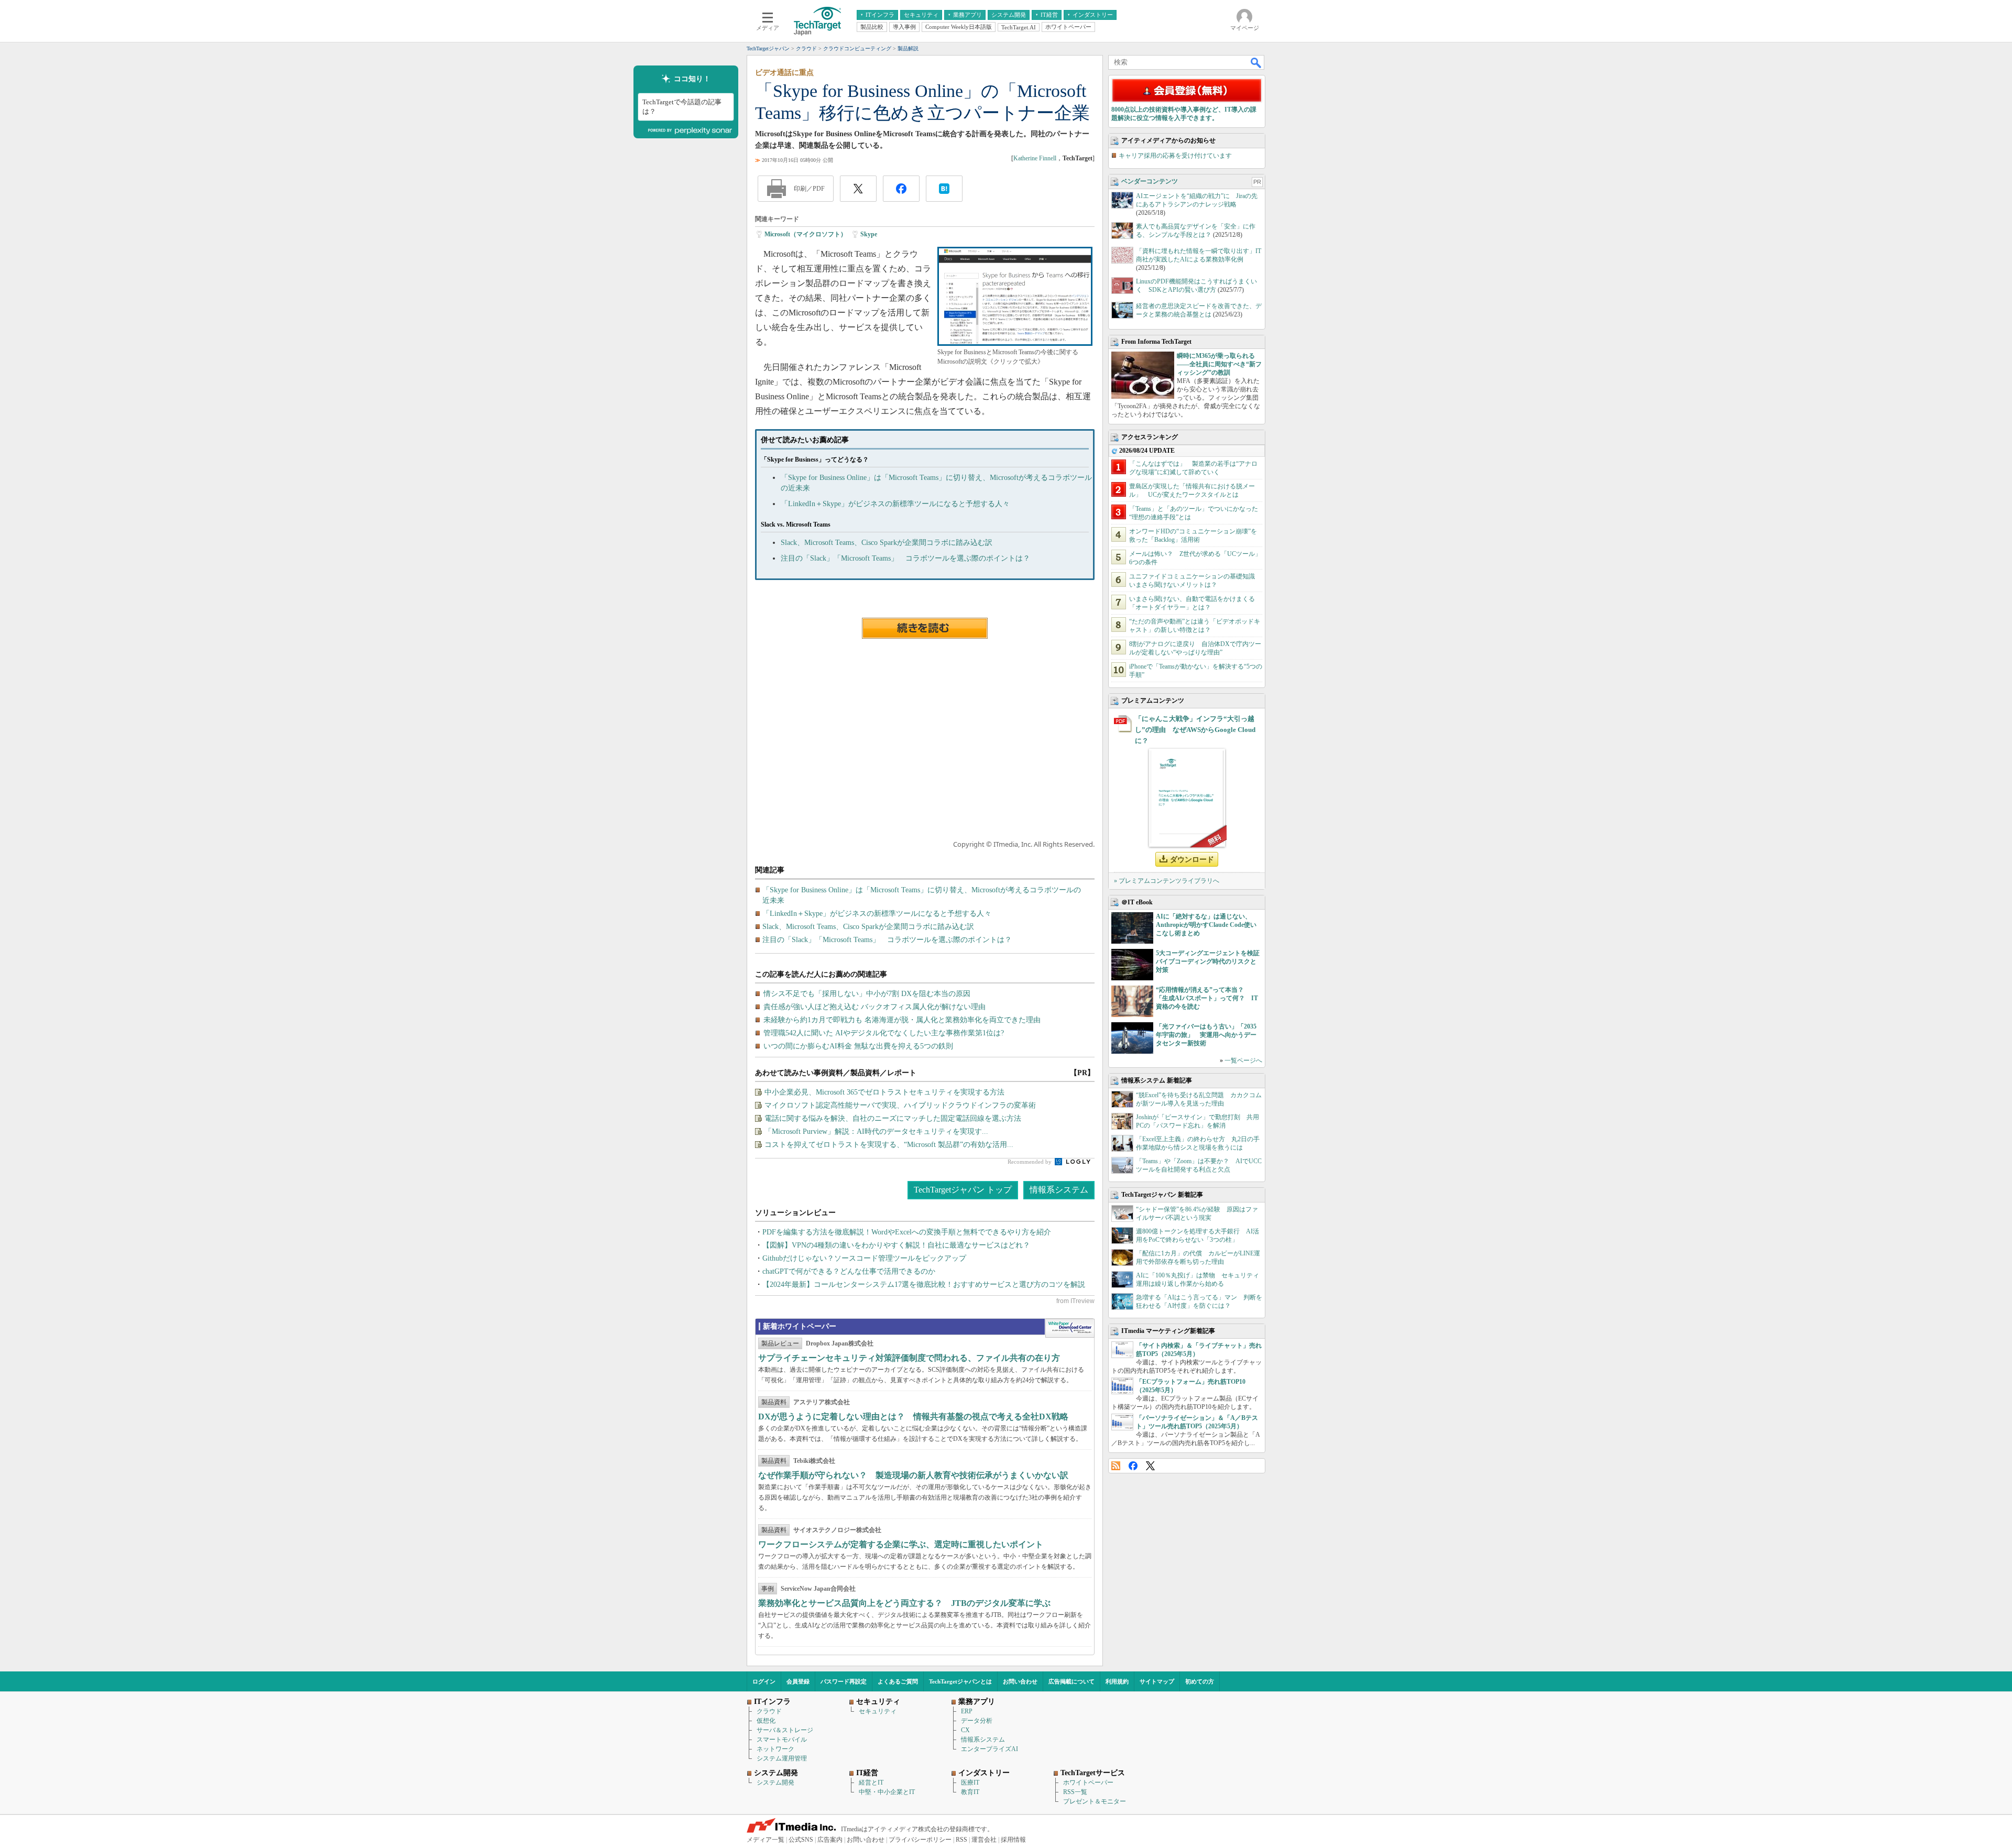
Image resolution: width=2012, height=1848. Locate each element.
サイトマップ (1157, 1681)
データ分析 (977, 1721)
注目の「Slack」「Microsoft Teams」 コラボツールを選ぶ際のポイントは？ (905, 558)
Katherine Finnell (1035, 158)
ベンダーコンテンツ (1150, 181)
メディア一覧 (766, 1840)
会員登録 (798, 1681)
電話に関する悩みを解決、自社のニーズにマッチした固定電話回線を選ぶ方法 (893, 1118)
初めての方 (1200, 1681)
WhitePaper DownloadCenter (1070, 1328)
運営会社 (984, 1840)
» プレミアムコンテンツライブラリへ (1167, 881)
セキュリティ (878, 1711)
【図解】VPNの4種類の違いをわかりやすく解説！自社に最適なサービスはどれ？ (896, 1245)
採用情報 (1013, 1840)
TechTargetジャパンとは (960, 1681)
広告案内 (830, 1840)
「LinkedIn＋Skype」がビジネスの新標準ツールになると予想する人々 (895, 504)
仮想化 (766, 1721)
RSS (1116, 1466)
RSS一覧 (1075, 1792)
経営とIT (871, 1783)
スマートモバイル (782, 1740)
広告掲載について (1071, 1681)
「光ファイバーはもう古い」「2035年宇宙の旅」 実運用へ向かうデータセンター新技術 (1206, 1035)
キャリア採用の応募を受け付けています (1175, 156)
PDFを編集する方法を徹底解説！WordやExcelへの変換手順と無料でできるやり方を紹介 (907, 1232)
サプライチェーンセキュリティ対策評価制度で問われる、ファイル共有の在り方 (909, 1358)
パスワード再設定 (844, 1681)
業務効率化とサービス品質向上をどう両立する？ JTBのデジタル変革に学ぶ (904, 1603)
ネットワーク (775, 1749)
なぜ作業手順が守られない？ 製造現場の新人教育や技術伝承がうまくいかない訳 (913, 1475)
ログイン (764, 1681)
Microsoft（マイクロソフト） (806, 234)
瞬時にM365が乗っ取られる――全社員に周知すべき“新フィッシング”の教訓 (1219, 364)
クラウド (769, 1711)
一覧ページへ (1243, 1060)
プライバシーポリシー (920, 1840)
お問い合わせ (1020, 1681)
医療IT (970, 1783)
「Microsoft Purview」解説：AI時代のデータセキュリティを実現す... (876, 1131)
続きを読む (925, 628)
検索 (1256, 62)
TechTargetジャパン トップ (963, 1190)
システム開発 (775, 1783)
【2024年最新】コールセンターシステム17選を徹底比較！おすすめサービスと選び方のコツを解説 (924, 1284)
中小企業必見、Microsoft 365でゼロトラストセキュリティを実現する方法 (884, 1092)
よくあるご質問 (898, 1681)
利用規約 (1117, 1681)
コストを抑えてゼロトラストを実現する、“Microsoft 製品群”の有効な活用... (889, 1145)
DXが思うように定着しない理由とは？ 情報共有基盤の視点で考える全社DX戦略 (913, 1417)
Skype (869, 234)
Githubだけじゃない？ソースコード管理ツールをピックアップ (864, 1258)
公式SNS (801, 1840)
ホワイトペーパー (1088, 1783)
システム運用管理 (782, 1758)
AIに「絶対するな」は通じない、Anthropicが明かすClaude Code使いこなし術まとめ (1206, 925)
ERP (967, 1711)
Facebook (1133, 1466)
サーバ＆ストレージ (785, 1730)
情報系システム (1059, 1190)
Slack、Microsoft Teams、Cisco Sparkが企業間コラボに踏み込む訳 (887, 543)
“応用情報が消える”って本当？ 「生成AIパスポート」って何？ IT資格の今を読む (1207, 998)
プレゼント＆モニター (1095, 1801)
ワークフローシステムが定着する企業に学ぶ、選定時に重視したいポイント (901, 1544)
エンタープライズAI (989, 1749)
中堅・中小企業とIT (887, 1792)
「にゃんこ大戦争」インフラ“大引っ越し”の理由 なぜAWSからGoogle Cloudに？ (1195, 730)
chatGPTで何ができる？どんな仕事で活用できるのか (849, 1271)
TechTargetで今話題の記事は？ (682, 107)
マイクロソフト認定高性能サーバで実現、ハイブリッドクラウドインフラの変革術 (900, 1105)
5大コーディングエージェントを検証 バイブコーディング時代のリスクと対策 (1211, 961)
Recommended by (1030, 1162)
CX (965, 1730)
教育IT (970, 1792)
